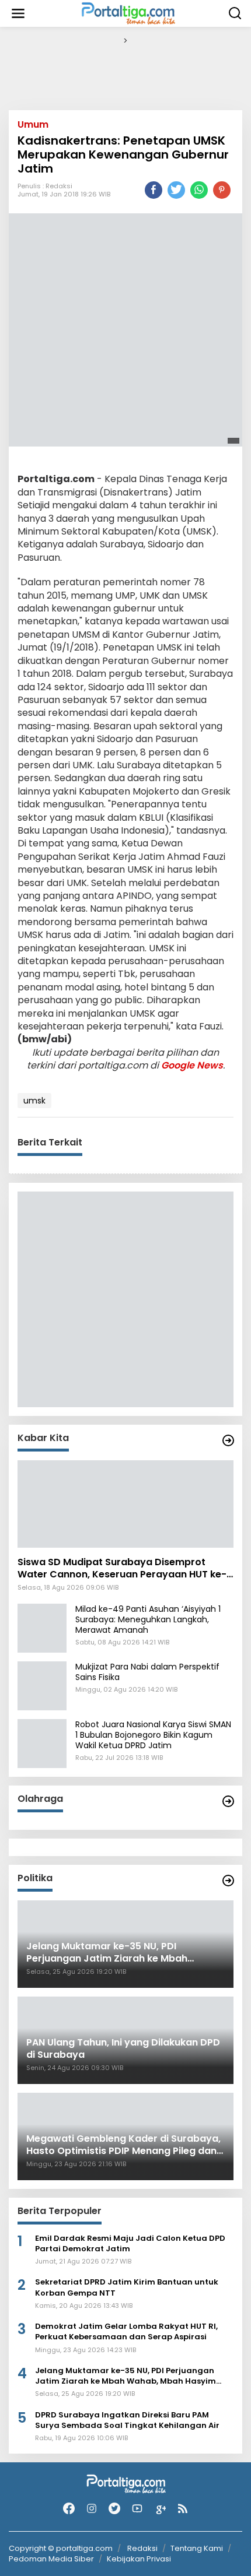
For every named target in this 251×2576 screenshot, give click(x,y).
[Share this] (154, 190)
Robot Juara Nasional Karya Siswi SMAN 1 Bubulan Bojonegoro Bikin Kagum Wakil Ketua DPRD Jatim (153, 1735)
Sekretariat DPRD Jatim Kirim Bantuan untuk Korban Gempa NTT (127, 2287)
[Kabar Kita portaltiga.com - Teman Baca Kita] (228, 1440)
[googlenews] (160, 2509)
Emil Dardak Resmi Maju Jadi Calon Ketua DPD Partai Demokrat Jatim (130, 2244)
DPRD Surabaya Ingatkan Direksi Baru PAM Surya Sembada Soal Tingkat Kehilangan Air (127, 2420)
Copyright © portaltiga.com (61, 2549)
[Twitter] (114, 2509)
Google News (192, 1065)
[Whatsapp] (199, 190)
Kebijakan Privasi (139, 2559)
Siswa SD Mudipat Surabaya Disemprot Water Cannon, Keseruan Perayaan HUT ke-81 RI (122, 1569)
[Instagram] (92, 2509)
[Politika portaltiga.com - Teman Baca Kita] (228, 1881)
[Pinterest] (222, 190)
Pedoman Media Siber (51, 2559)
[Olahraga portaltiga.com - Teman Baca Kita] (228, 1801)
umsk (34, 1101)
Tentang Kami (197, 2548)
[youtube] (137, 2509)
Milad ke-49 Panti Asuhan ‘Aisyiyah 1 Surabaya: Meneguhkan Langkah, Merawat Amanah (148, 1619)
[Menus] (18, 13)
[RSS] (183, 2509)
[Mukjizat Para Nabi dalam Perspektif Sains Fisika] (42, 1685)
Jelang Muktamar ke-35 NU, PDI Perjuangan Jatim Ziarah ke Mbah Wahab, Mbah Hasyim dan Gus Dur (125, 2376)
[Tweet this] (176, 190)
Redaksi (59, 186)
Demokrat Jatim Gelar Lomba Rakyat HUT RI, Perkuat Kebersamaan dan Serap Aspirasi (126, 2332)
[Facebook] (69, 2509)
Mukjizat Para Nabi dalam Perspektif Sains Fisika (147, 1672)
